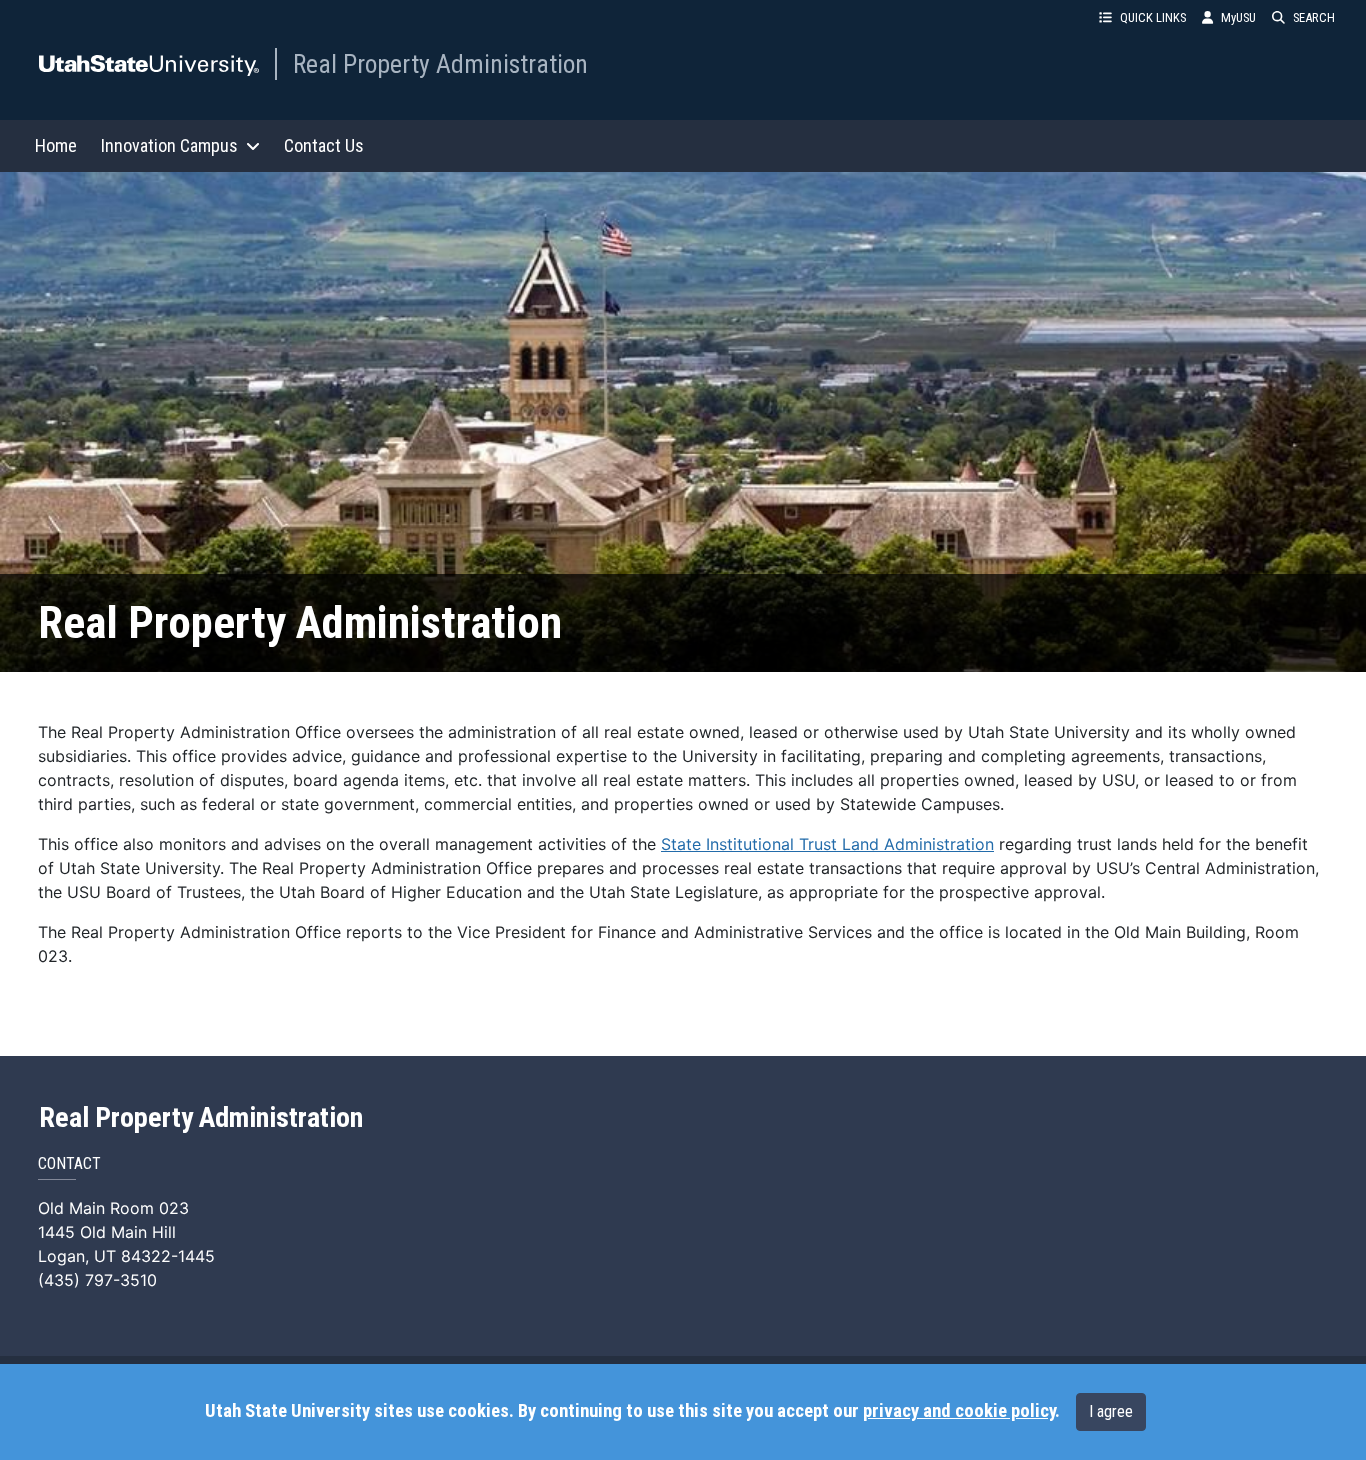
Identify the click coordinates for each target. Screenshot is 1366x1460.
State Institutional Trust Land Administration (827, 844)
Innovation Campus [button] (169, 145)
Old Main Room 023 (113, 1208)
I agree (1111, 1411)
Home (56, 145)
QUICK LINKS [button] (1153, 17)
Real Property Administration (440, 64)
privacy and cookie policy (959, 1411)
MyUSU (1238, 17)
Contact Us (324, 145)
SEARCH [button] (1314, 17)
